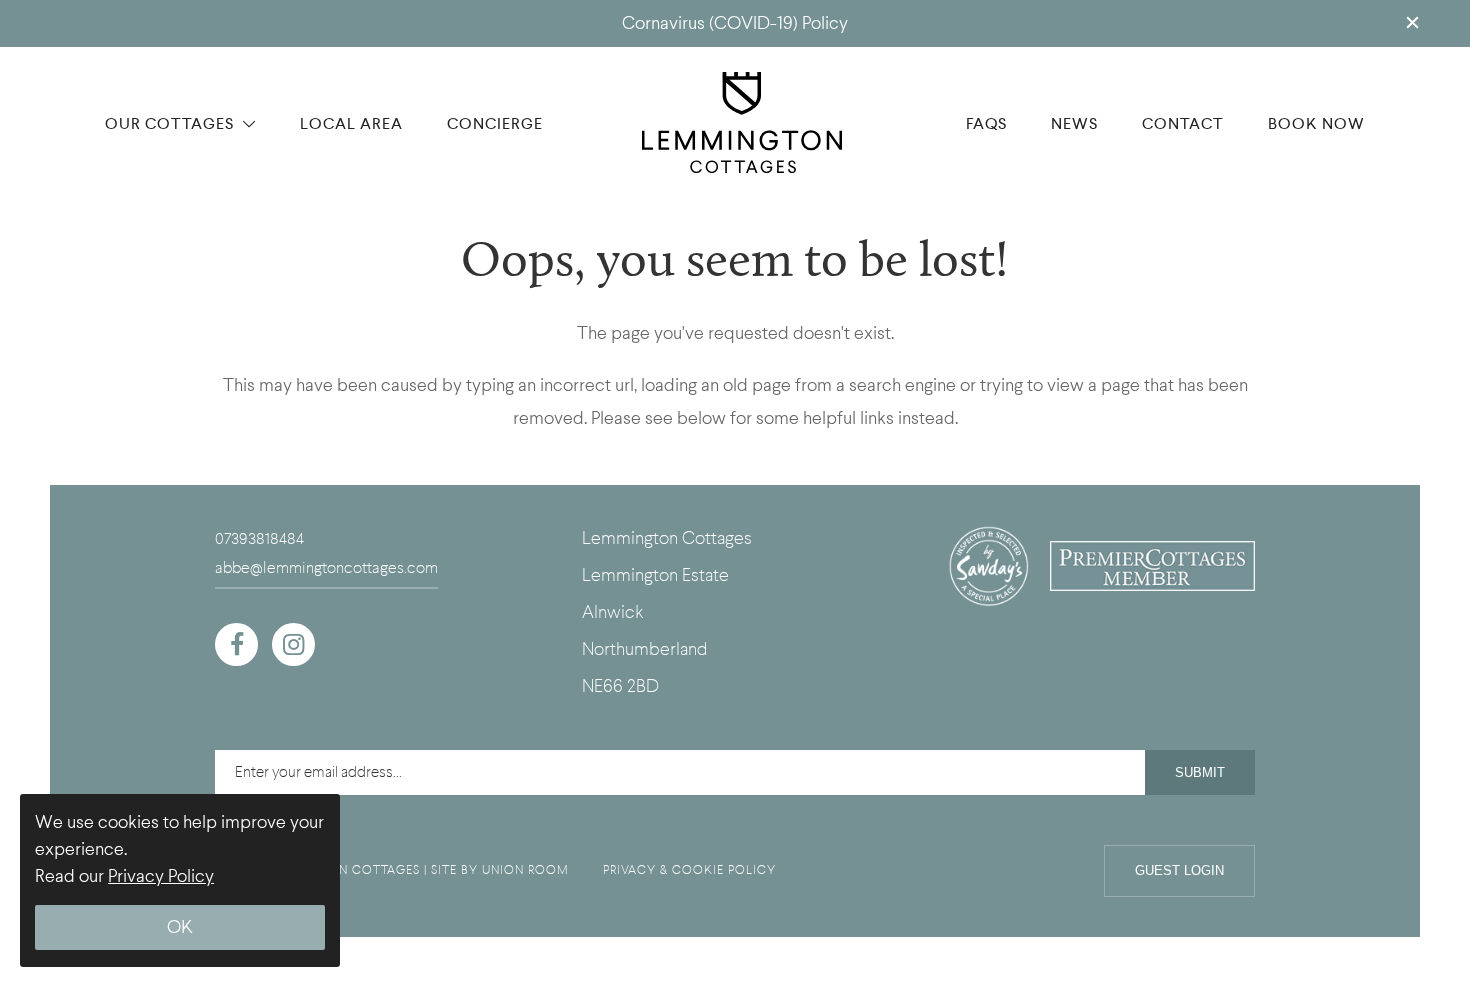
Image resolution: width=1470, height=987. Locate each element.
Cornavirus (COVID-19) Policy (735, 23)
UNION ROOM (525, 870)
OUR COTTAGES (171, 123)
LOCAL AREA (351, 123)
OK (180, 927)
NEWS (1074, 123)
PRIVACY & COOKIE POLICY (689, 870)
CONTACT (1183, 123)
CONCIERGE (495, 123)
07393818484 (259, 539)
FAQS (986, 123)
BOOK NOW (1316, 123)
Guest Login (1179, 870)
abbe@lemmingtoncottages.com (326, 568)
